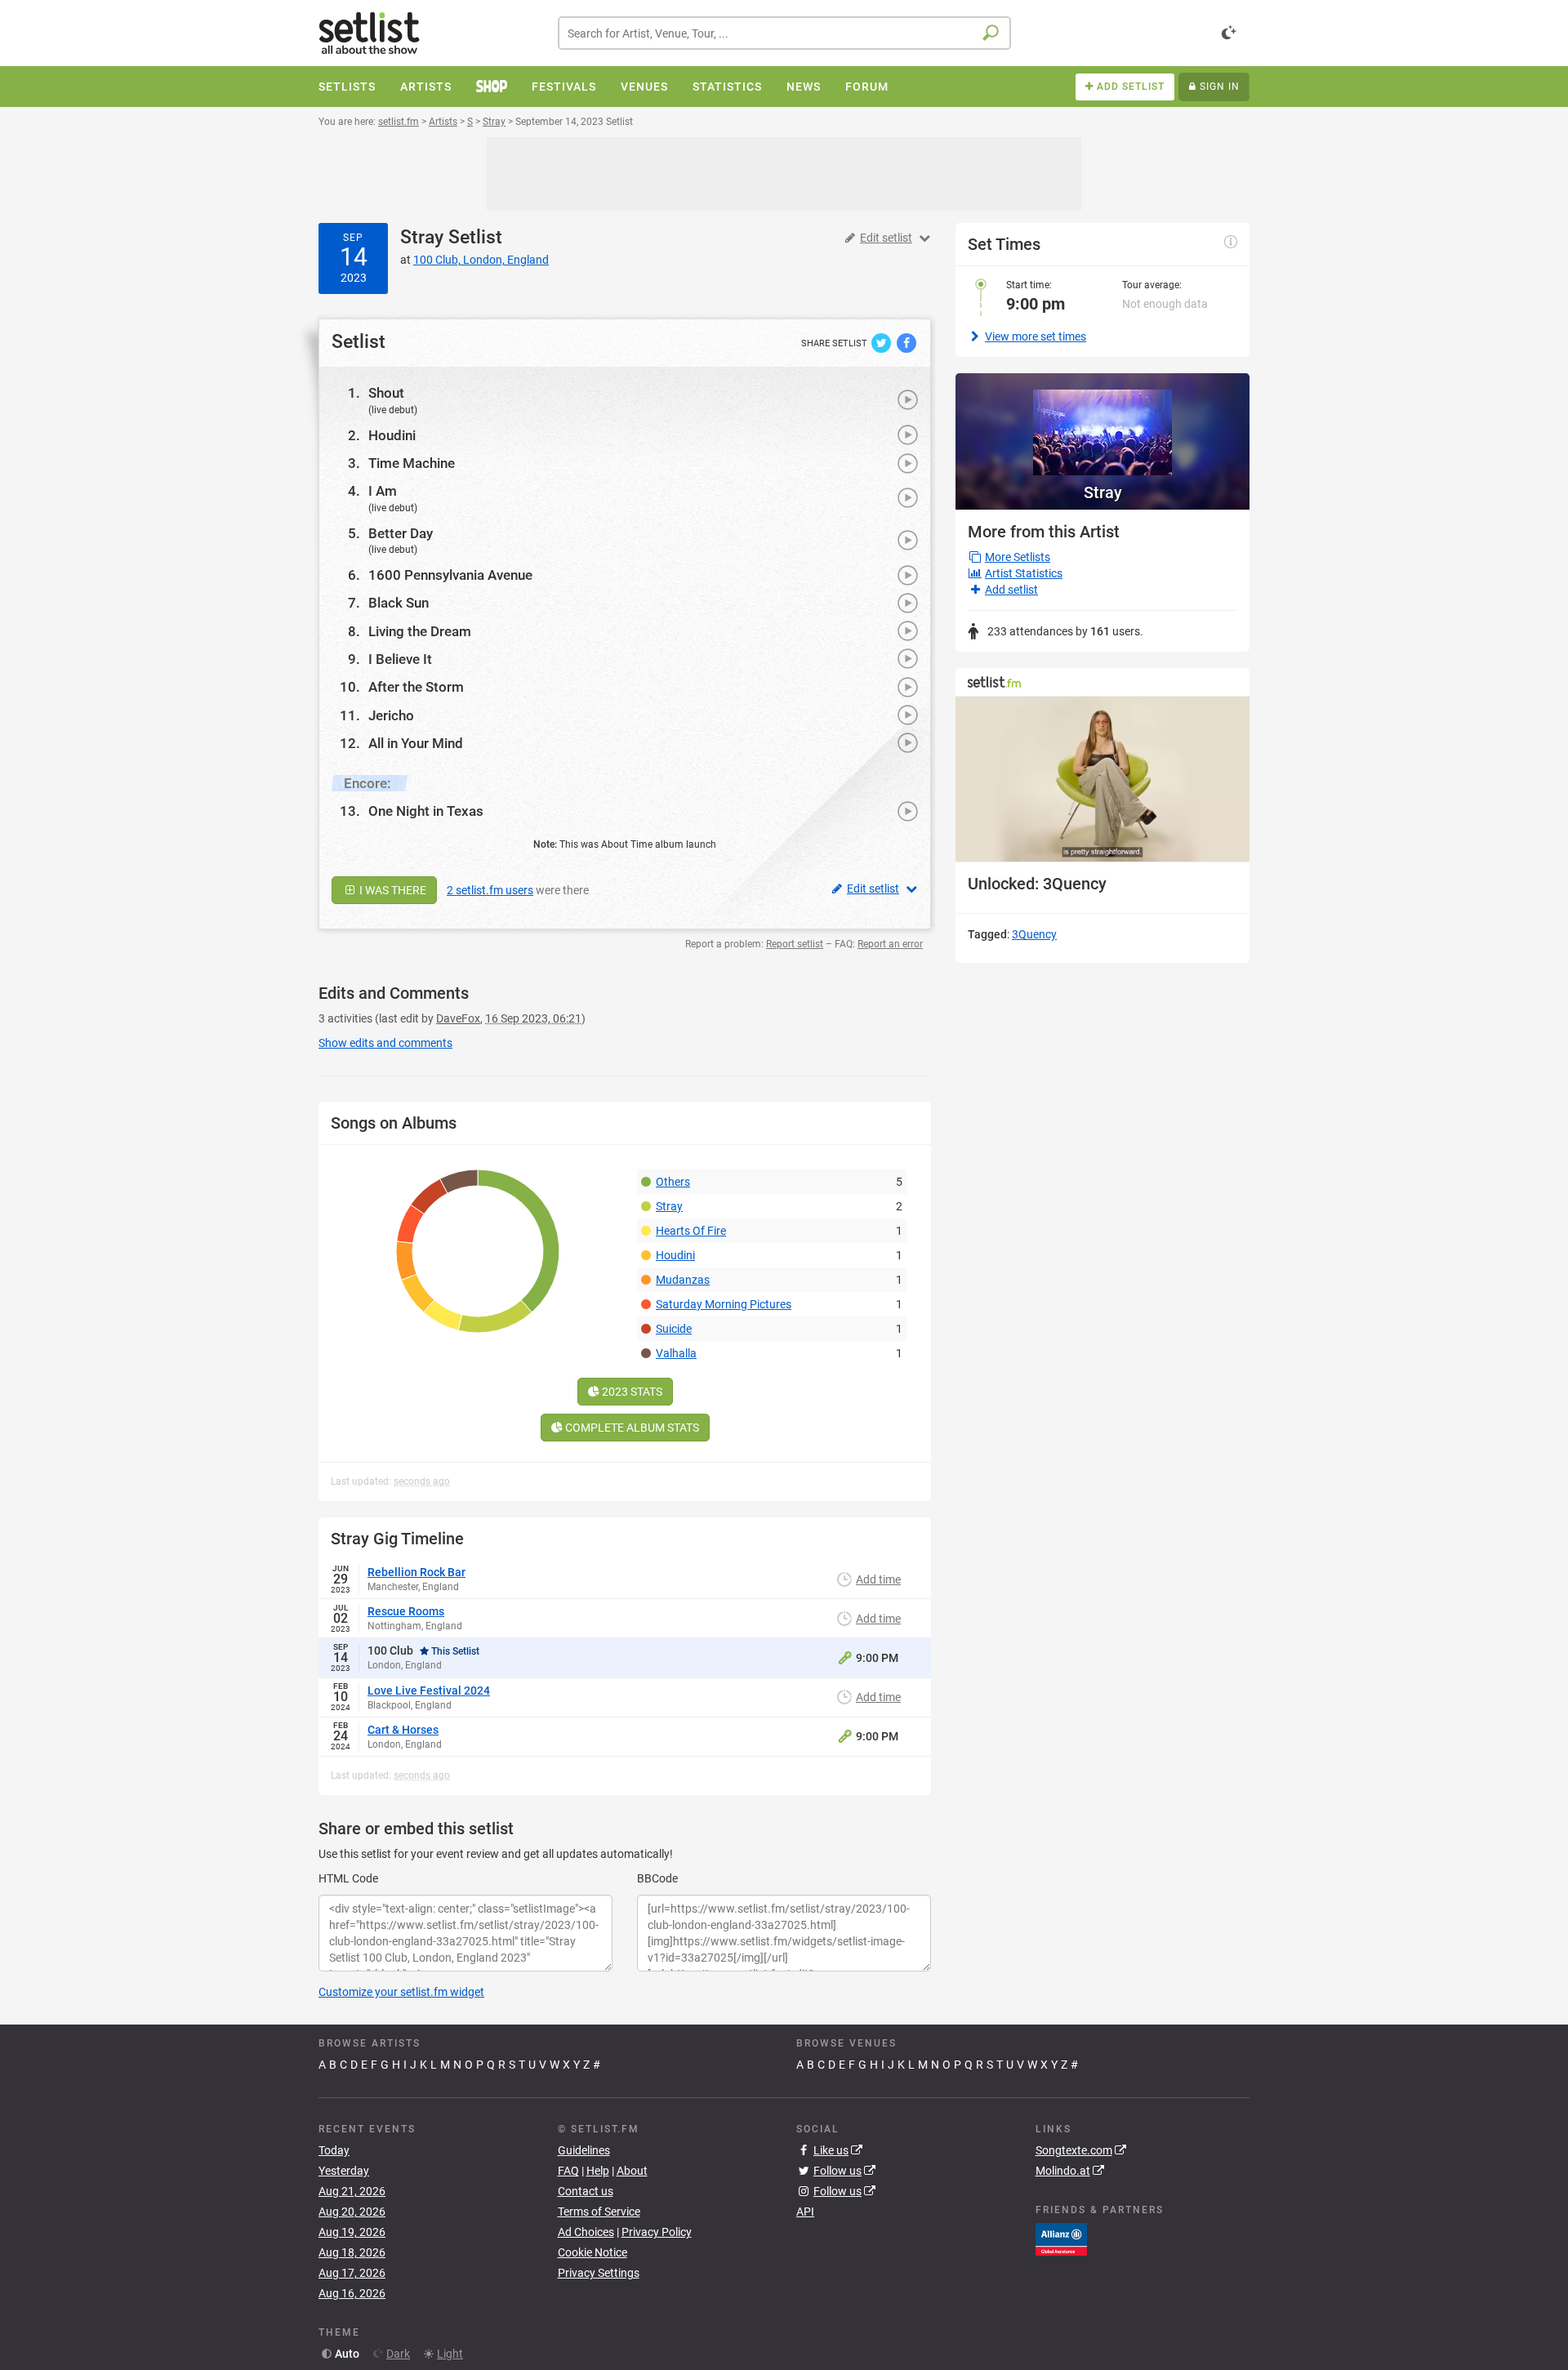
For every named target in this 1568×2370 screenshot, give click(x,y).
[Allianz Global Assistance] (1061, 2239)
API (805, 2212)
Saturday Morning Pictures (724, 1304)
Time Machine (412, 463)
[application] (1102, 780)
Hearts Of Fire (691, 1231)
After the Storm (416, 687)
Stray (422, 237)
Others (673, 1182)
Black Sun (399, 603)
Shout (386, 393)
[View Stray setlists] (1102, 424)
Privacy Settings (599, 2273)
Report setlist (795, 944)
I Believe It (400, 659)
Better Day (401, 533)
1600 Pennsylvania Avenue (450, 575)
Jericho (391, 715)
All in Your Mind (416, 743)
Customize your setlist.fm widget (401, 1992)
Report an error (890, 944)
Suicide (674, 1329)
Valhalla (676, 1353)
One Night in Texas (426, 811)
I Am (383, 491)
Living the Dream (420, 631)
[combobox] (784, 33)
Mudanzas (683, 1280)
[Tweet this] (882, 342)
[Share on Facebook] (906, 342)
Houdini (392, 435)
